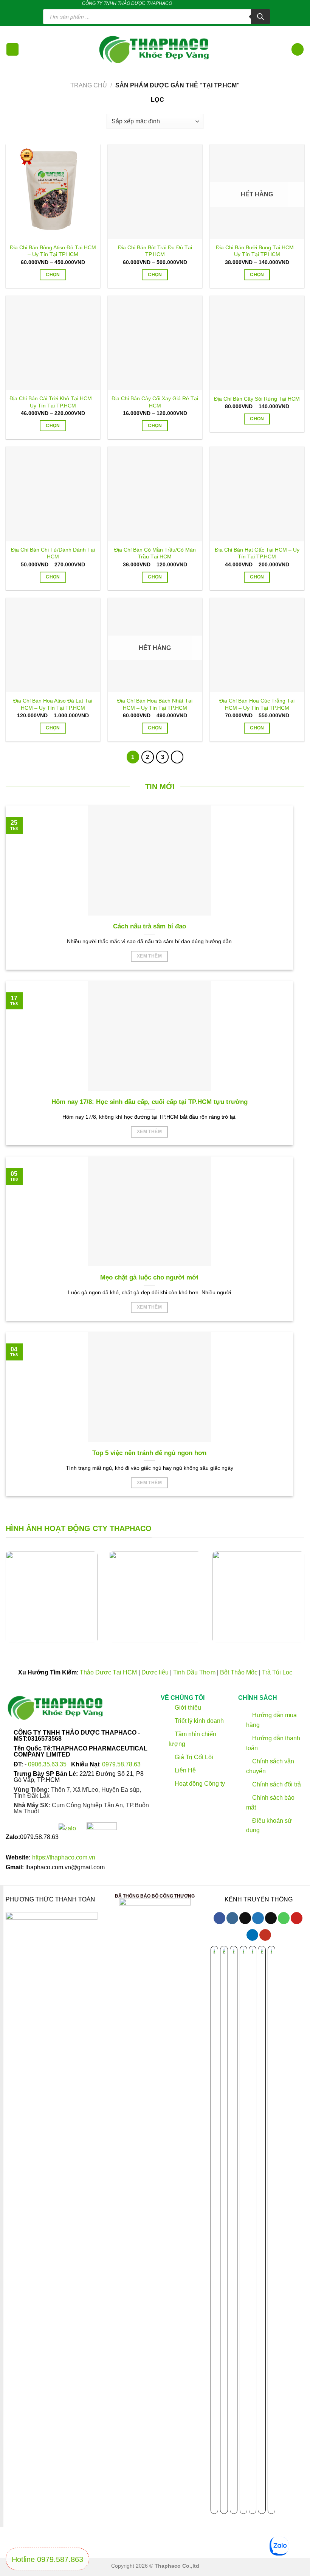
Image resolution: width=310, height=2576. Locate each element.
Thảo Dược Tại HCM (108, 1672)
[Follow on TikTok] (186, 3)
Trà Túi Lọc (277, 1672)
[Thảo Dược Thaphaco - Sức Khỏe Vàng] (155, 49)
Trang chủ (89, 85)
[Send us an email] (200, 3)
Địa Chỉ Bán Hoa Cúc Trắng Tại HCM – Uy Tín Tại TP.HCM (257, 704)
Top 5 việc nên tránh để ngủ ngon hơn (149, 1453)
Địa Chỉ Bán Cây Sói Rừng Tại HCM (257, 399)
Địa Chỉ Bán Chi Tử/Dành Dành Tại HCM (53, 553)
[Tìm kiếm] (260, 17)
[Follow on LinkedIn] (222, 3)
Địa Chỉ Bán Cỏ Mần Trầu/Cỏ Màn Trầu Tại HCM (155, 553)
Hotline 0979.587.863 (47, 2559)
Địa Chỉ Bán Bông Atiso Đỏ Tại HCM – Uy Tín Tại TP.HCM (53, 251)
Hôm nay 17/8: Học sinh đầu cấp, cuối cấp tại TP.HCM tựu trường (150, 1102)
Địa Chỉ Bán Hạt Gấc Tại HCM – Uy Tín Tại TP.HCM (257, 553)
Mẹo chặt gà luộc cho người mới (149, 1277)
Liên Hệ (185, 1770)
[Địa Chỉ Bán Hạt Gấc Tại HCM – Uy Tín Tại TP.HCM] (257, 494)
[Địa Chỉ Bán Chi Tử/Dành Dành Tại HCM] (53, 494)
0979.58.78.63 (121, 1764)
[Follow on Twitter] (193, 3)
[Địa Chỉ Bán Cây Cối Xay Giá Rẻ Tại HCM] (155, 343)
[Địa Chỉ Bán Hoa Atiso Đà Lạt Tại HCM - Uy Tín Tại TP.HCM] (53, 645)
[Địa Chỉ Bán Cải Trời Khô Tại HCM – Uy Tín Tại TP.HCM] (53, 343)
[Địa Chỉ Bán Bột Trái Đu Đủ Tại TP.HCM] (155, 191)
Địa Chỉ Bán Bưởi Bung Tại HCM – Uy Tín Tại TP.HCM (257, 251)
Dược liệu (155, 1672)
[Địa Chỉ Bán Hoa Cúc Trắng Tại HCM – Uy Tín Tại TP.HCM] (257, 645)
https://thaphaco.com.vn (64, 1857)
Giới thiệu (187, 1707)
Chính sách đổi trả (276, 1784)
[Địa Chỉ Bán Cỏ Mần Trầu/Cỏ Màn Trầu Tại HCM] (155, 494)
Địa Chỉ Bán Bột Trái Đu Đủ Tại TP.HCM (155, 251)
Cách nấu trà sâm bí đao (150, 926)
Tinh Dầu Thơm (194, 1672)
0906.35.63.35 (48, 1764)
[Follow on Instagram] (232, 1918)
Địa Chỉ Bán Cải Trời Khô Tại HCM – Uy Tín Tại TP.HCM (53, 402)
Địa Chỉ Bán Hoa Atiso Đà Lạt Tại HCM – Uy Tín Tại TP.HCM (53, 704)
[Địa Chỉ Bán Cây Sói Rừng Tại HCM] (257, 343)
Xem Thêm (149, 956)
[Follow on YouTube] (265, 1935)
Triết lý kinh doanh (198, 1720)
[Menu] (12, 49)
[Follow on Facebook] (178, 3)
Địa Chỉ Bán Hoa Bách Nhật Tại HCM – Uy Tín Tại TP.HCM (155, 704)
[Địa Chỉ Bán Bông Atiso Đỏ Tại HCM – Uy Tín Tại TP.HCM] (53, 191)
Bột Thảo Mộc (239, 1672)
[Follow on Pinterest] (214, 3)
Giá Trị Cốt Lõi (194, 1757)
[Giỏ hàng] (298, 49)
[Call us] (207, 3)
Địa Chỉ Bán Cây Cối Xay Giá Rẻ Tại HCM (155, 402)
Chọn (53, 275)
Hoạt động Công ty (199, 1784)
